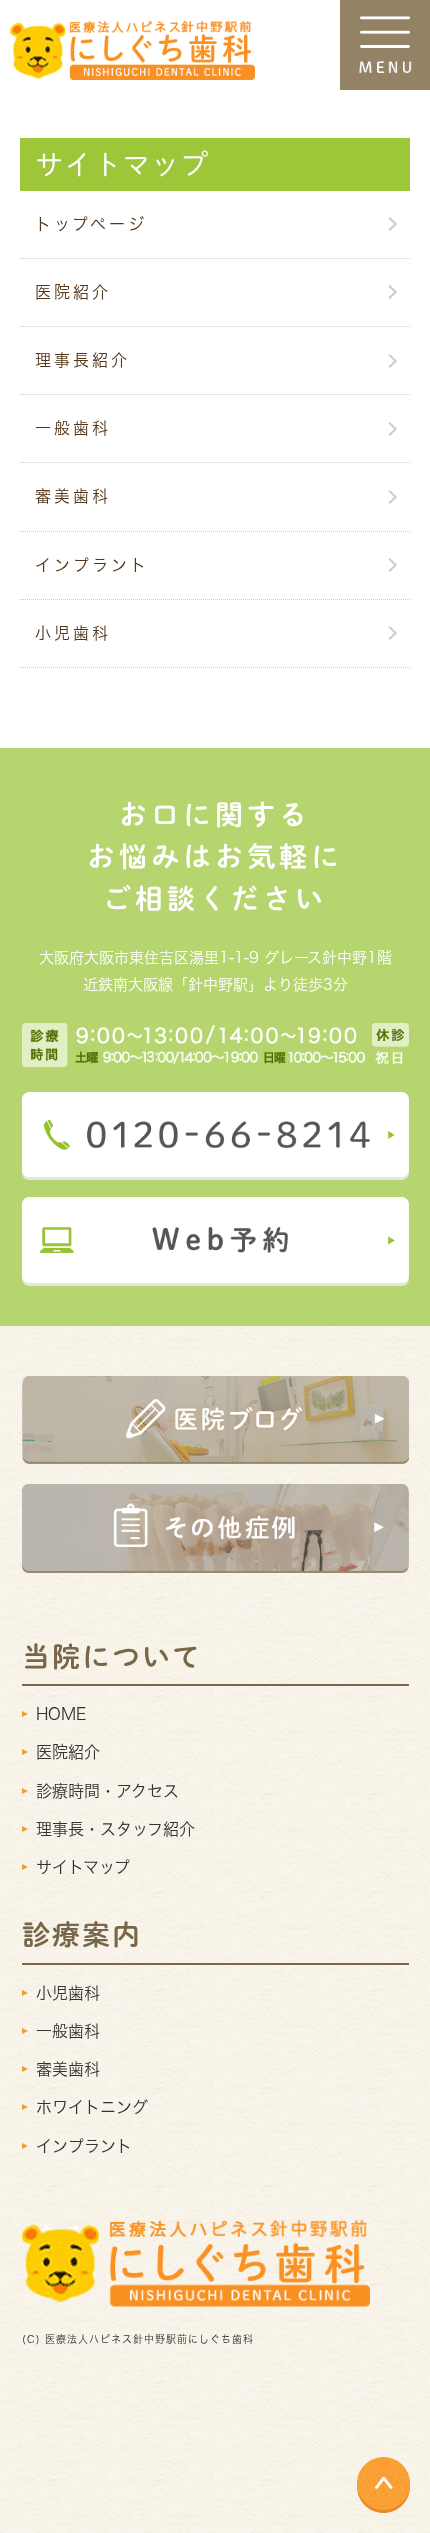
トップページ (91, 224)
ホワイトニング (92, 2107)
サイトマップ (83, 1867)
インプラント (92, 565)
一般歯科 (73, 428)
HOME (61, 1714)
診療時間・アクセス (107, 1791)
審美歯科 (73, 496)
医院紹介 (73, 292)
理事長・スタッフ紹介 (115, 1829)
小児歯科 (73, 633)
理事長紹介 (82, 360)
